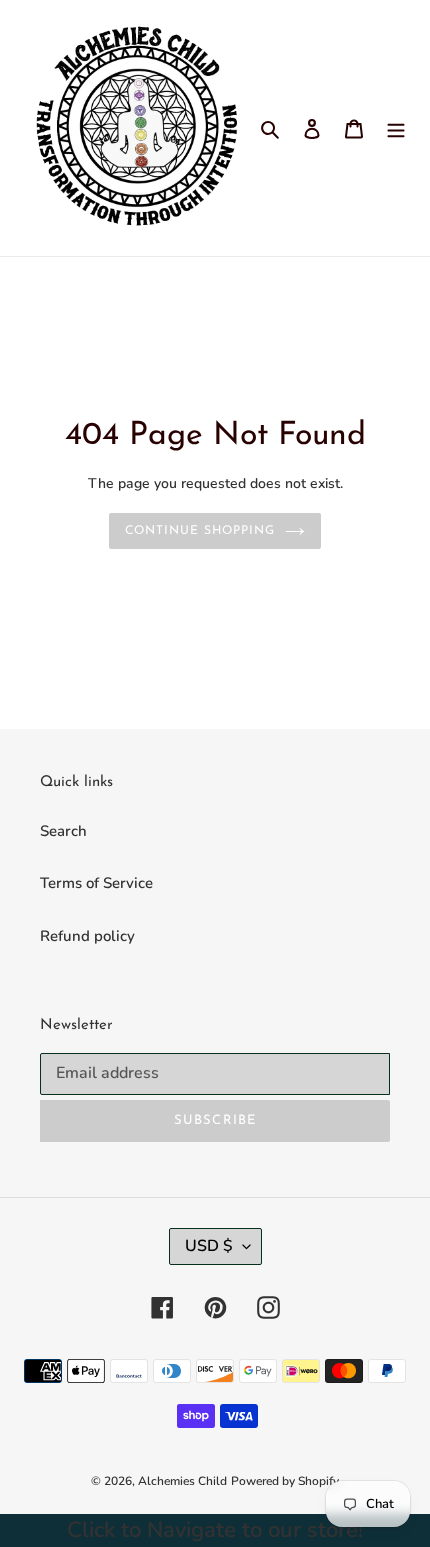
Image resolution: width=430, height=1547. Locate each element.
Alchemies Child (182, 1481)
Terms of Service (96, 883)
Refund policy (87, 936)
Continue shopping (200, 531)
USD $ (209, 1246)
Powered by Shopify (285, 1481)
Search (63, 831)
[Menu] (396, 128)
